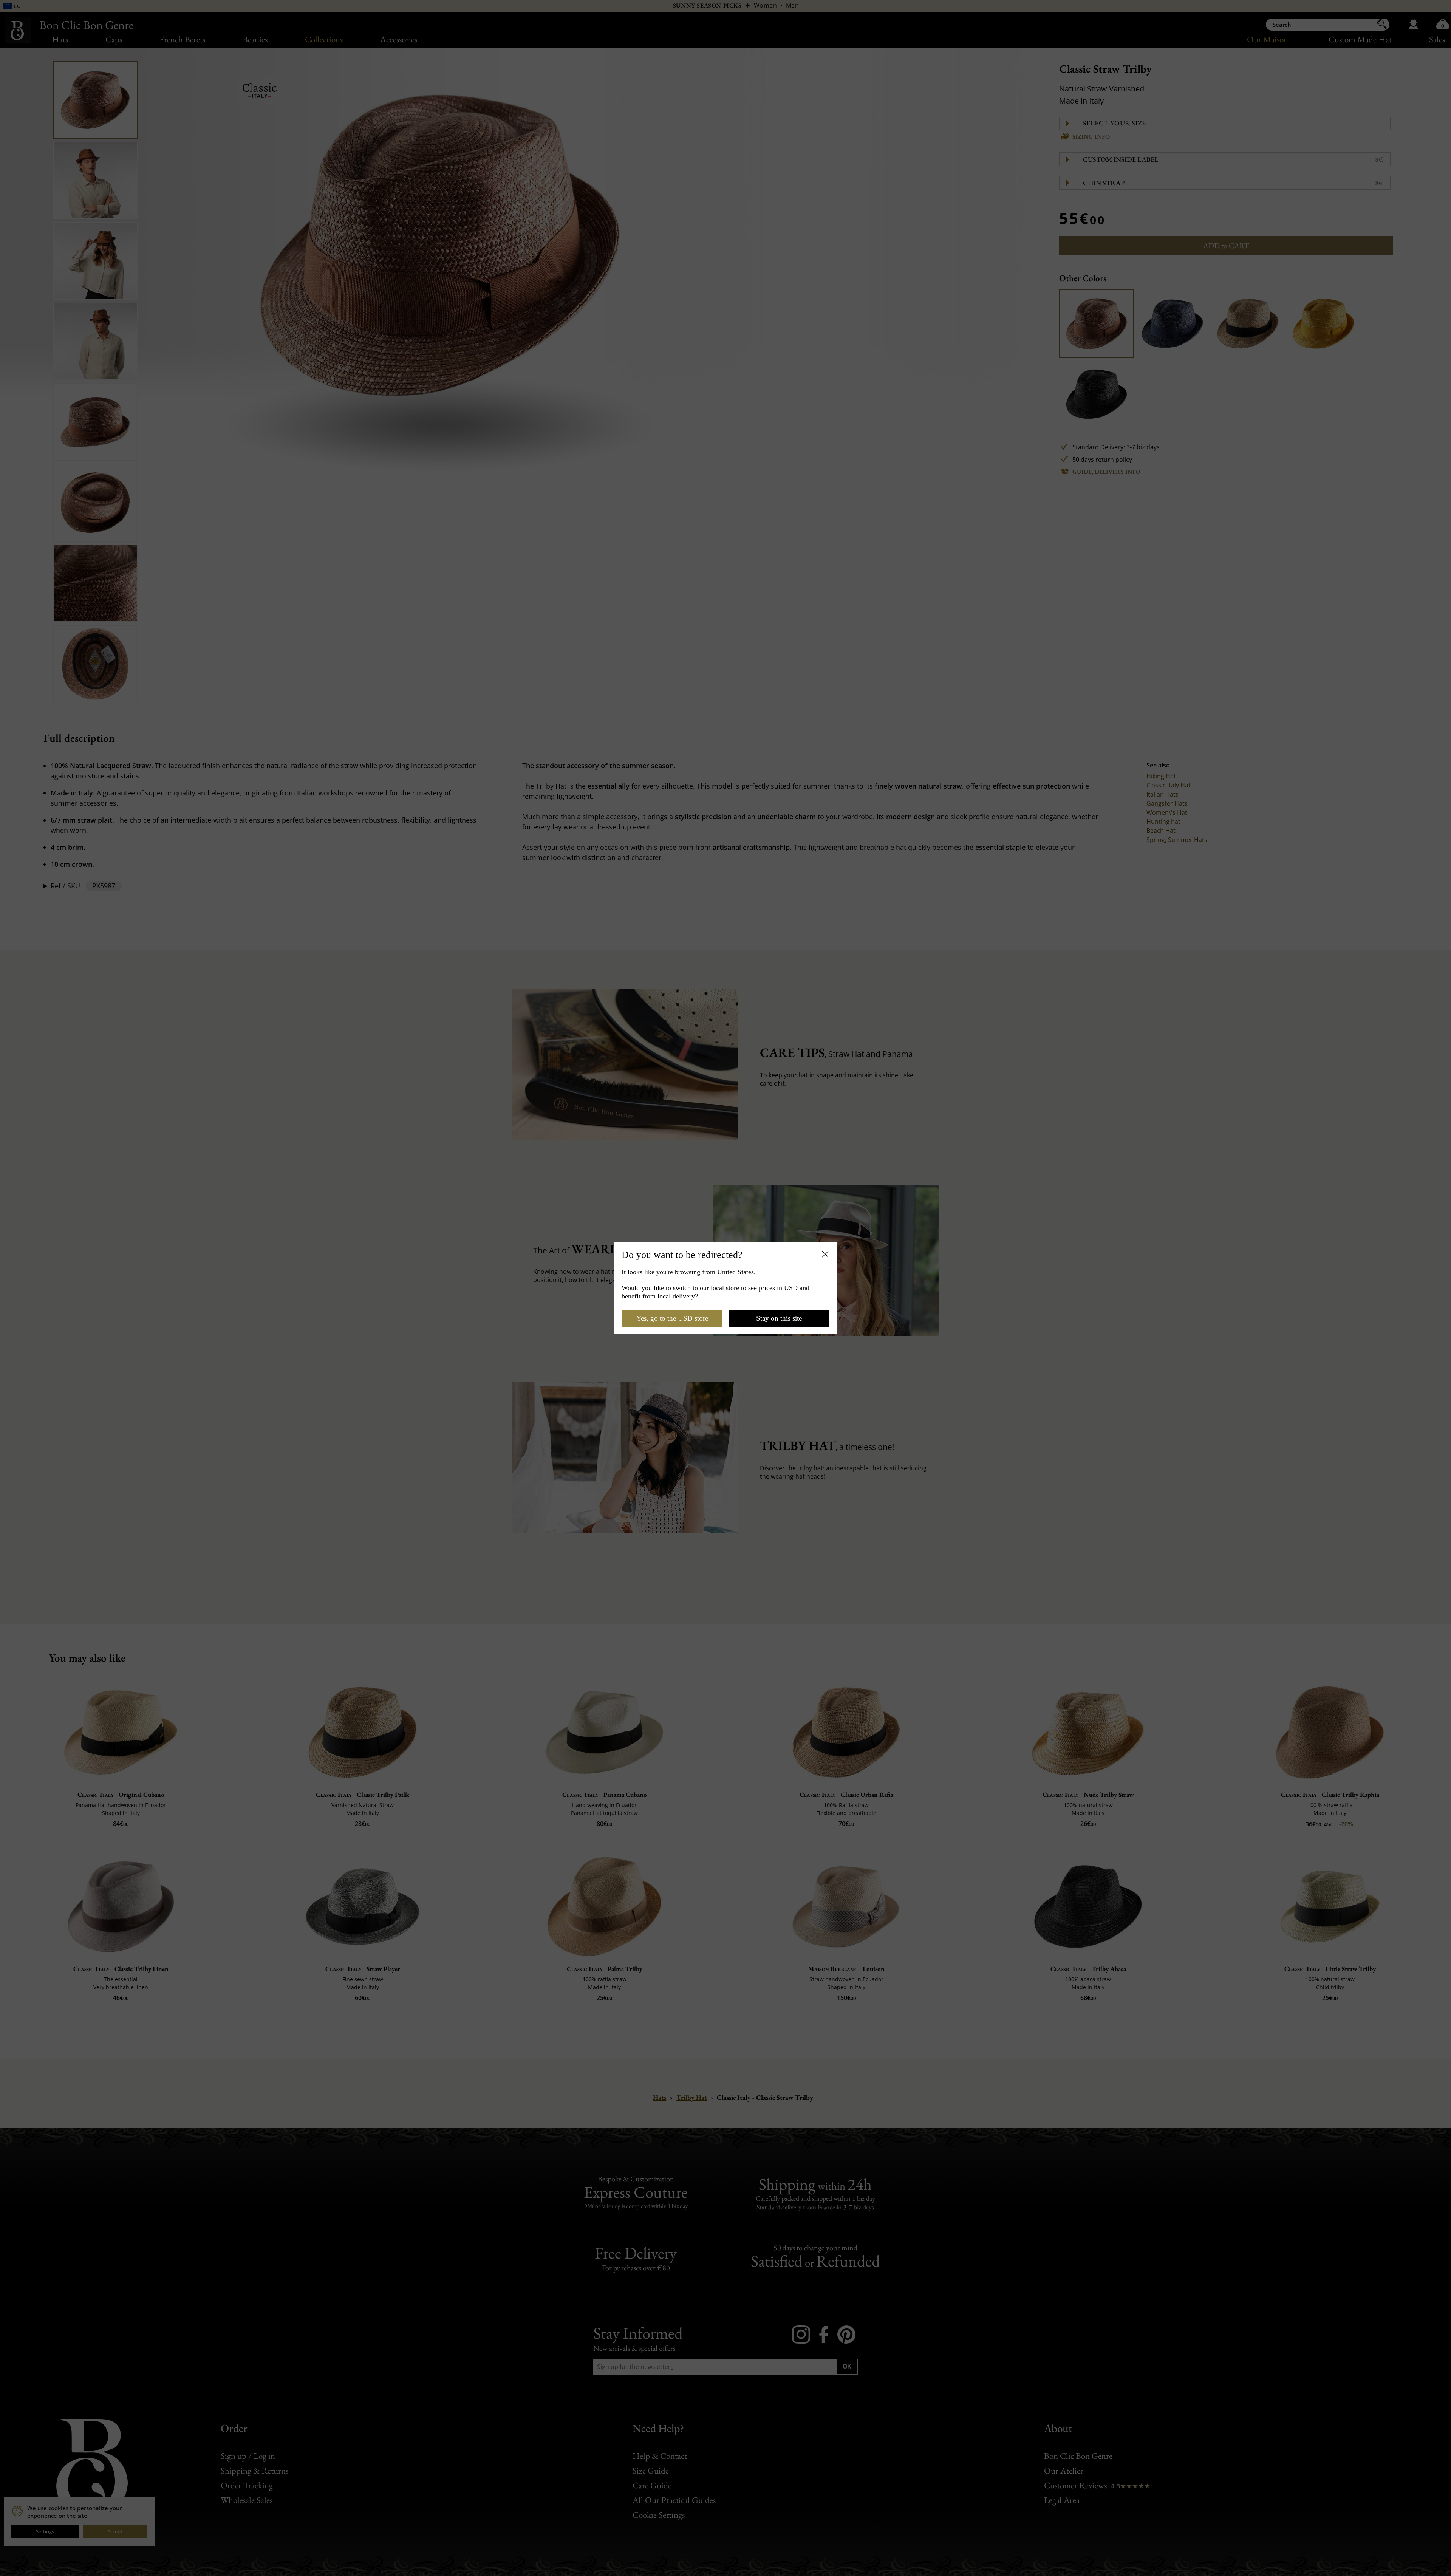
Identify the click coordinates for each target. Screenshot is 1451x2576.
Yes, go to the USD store (672, 1318)
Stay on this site (779, 1318)
